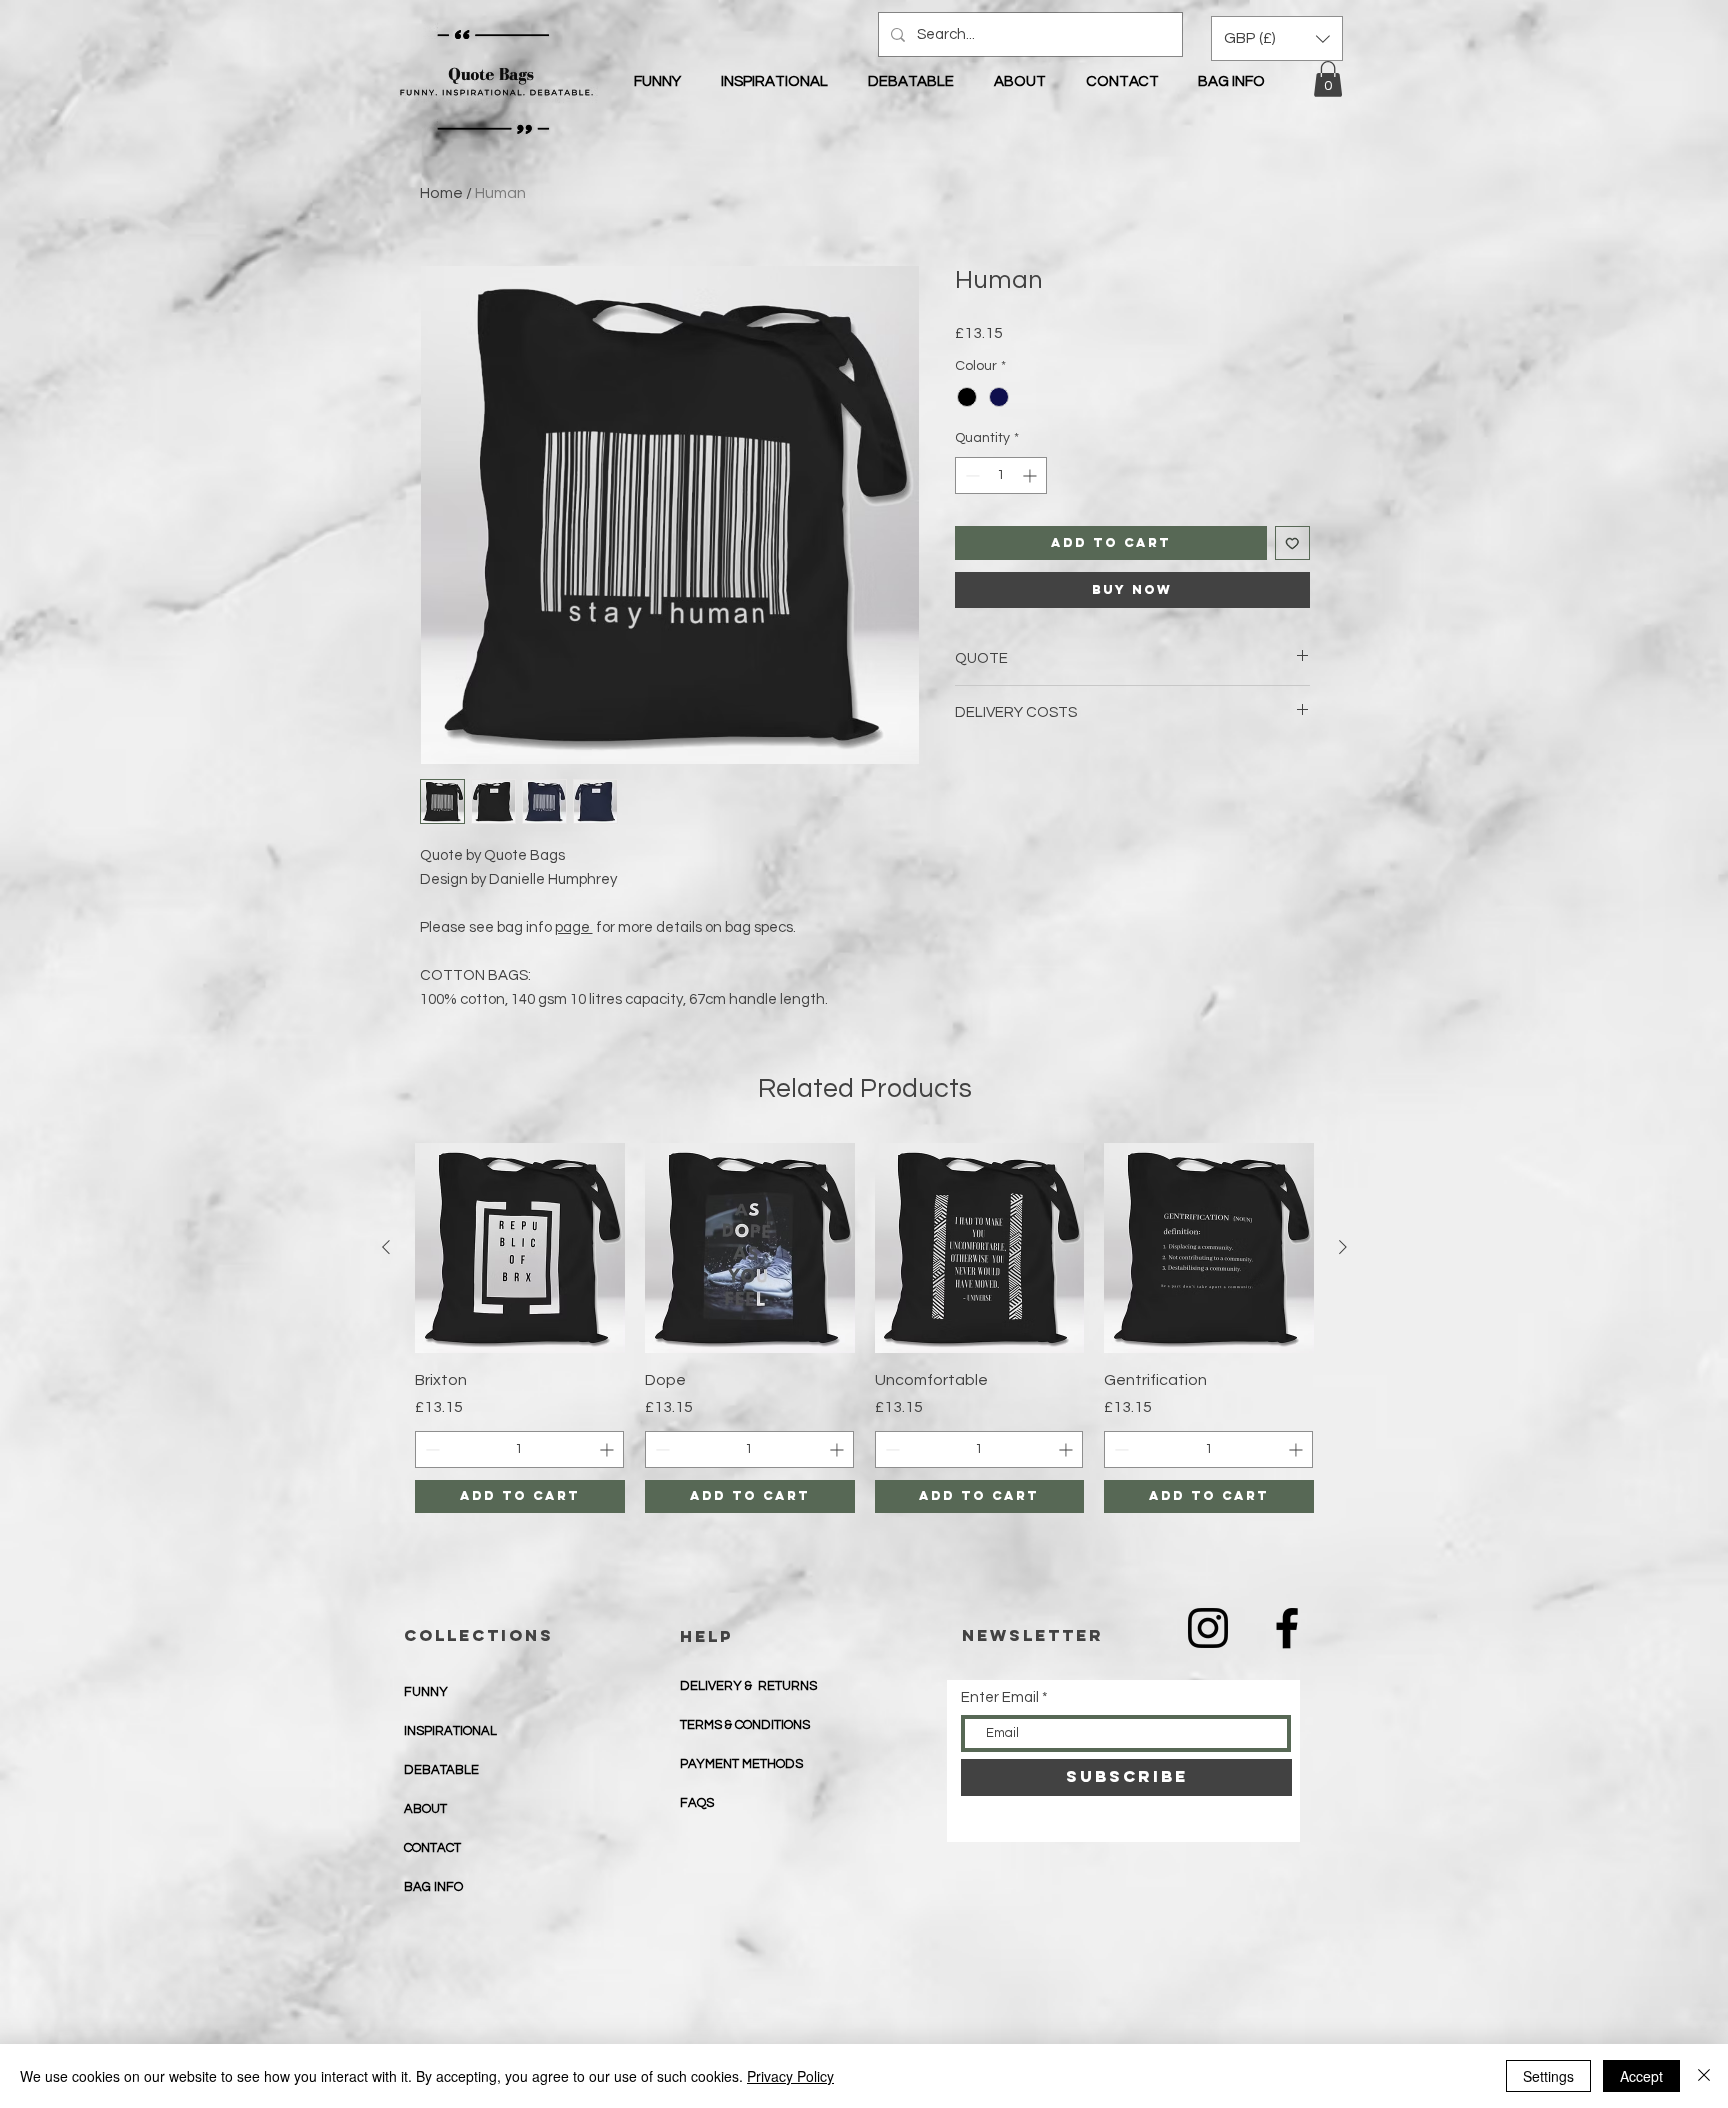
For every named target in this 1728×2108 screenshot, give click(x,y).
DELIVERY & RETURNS (748, 1686)
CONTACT (432, 1848)
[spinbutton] (1001, 475)
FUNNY (426, 1692)
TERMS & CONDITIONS (745, 1725)
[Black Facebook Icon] (1287, 1628)
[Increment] (1031, 475)
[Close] (1704, 2076)
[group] (864, 1328)
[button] (1328, 79)
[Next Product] (1343, 1247)
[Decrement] (970, 475)
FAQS (697, 1803)
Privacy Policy (790, 2076)
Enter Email (1000, 1697)
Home (441, 193)
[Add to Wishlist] (1292, 543)
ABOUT (425, 1809)
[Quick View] (520, 1248)
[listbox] (1277, 38)
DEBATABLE (441, 1770)
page (574, 927)
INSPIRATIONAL (450, 1731)
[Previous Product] (386, 1247)
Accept (1641, 2076)
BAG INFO (433, 1887)
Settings (1548, 2076)
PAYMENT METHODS (743, 1764)
